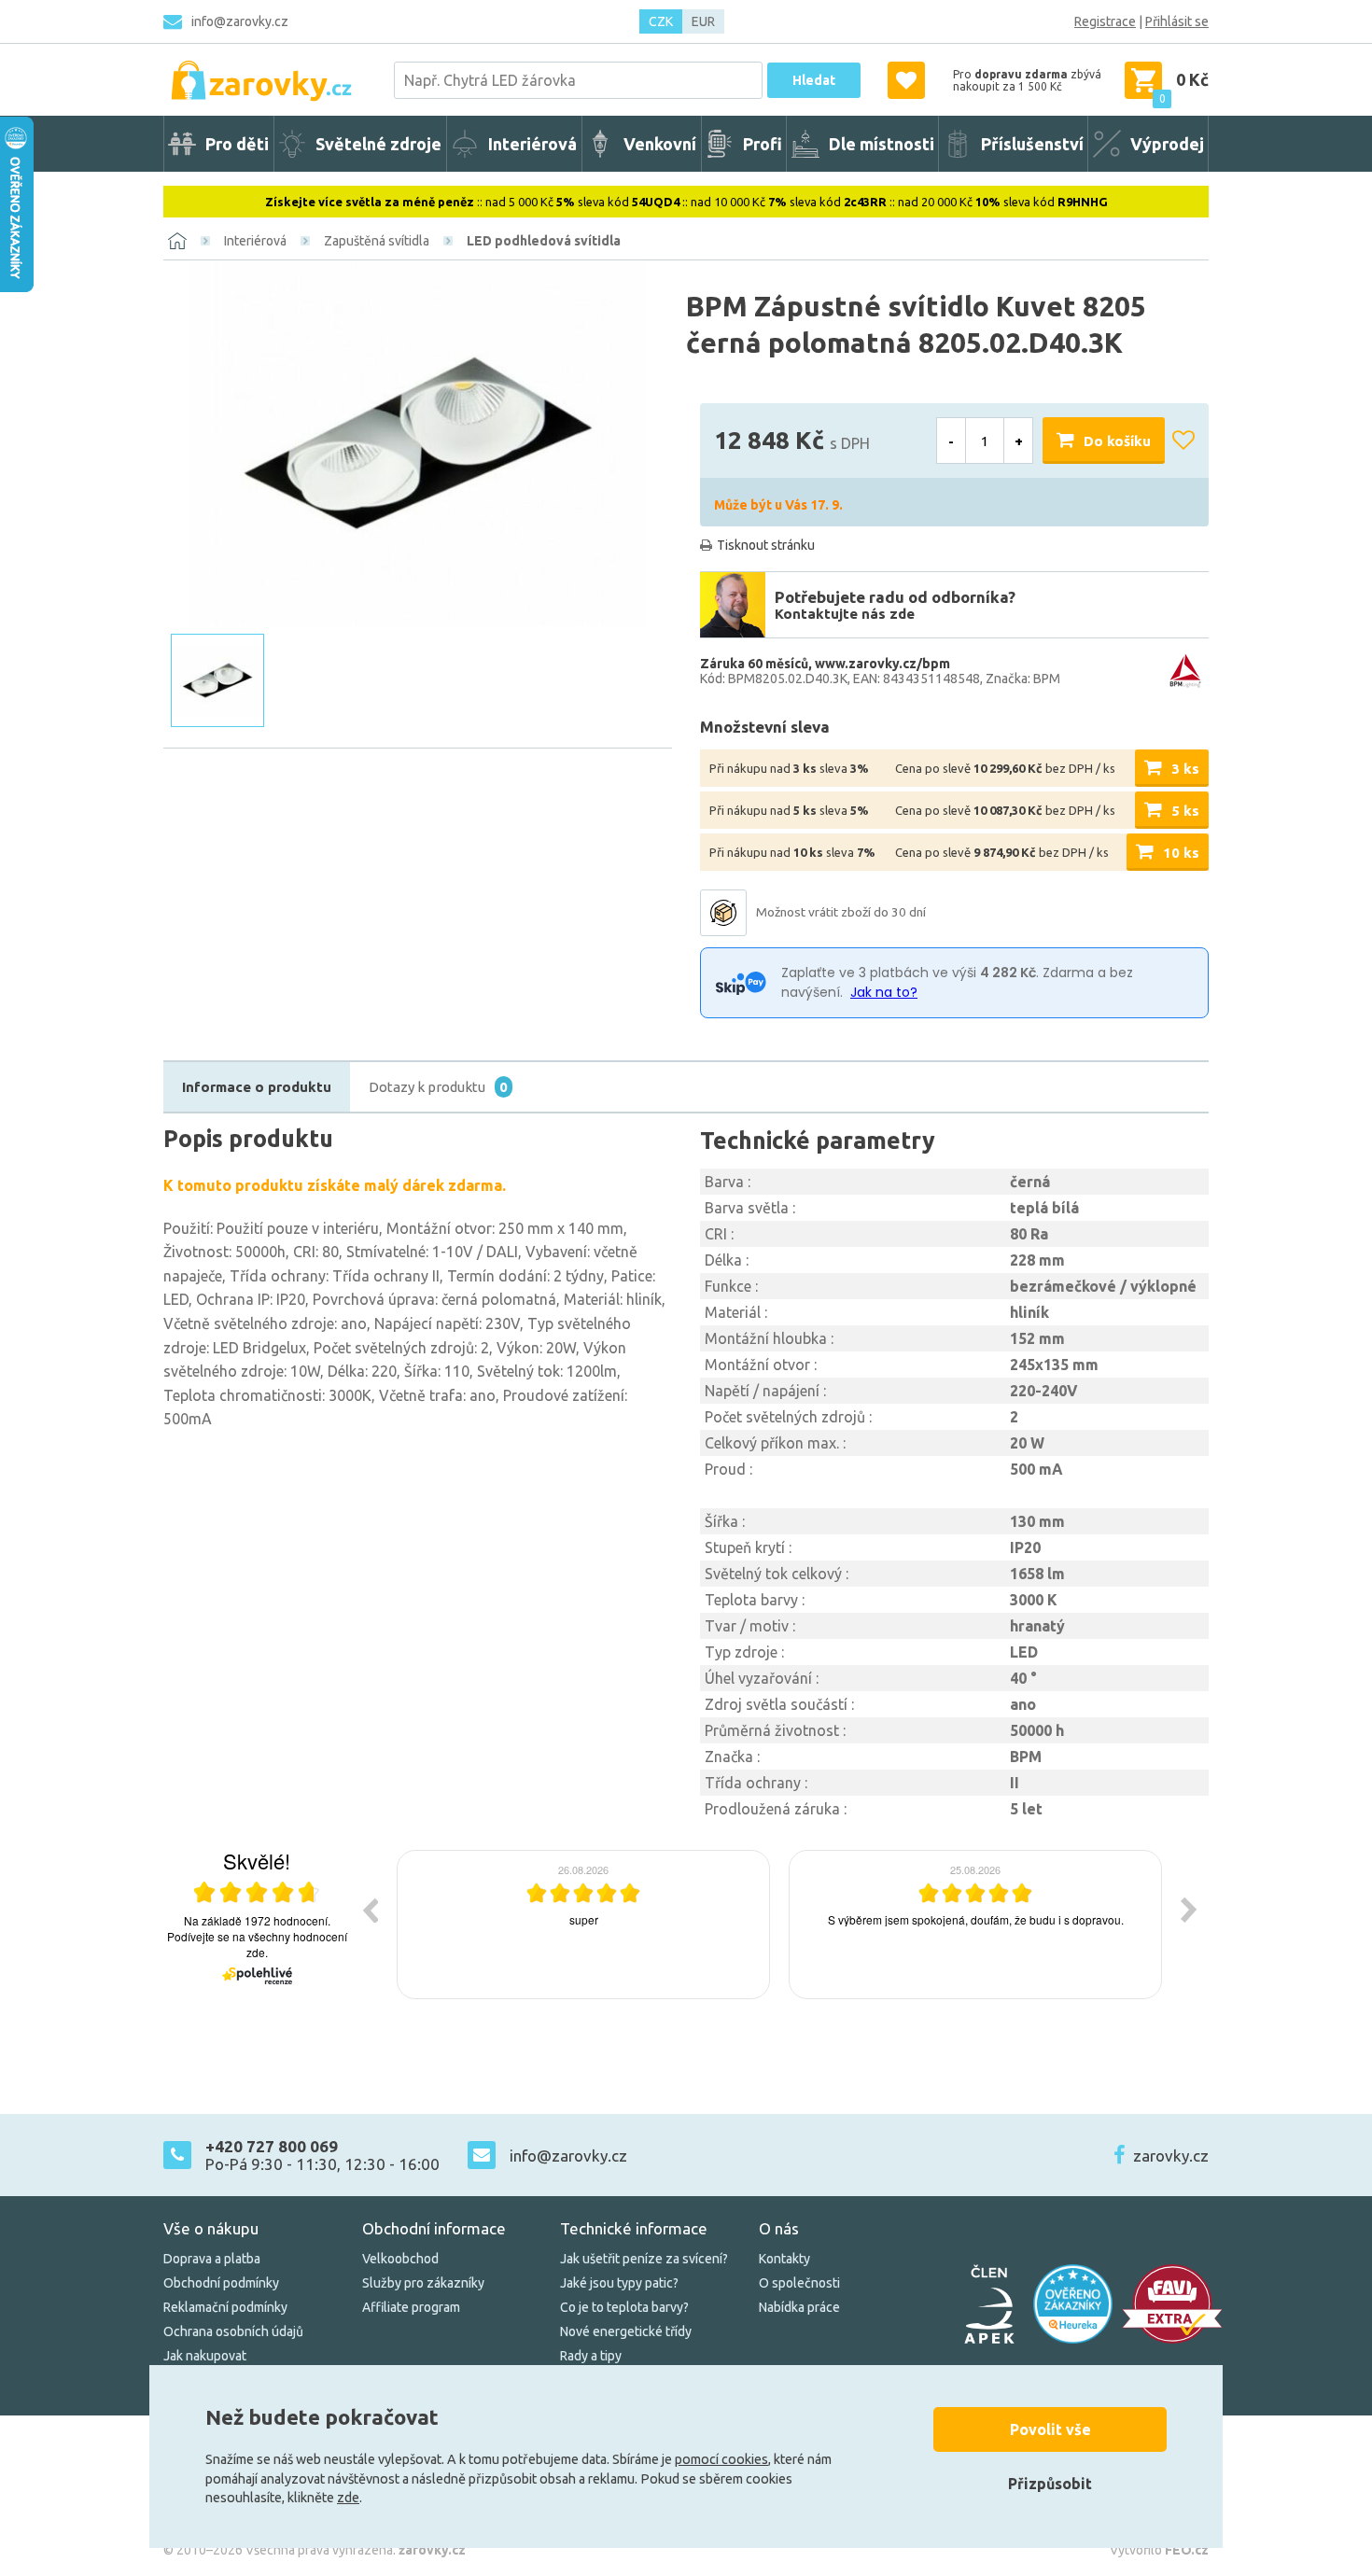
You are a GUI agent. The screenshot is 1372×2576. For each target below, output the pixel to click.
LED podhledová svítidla (544, 241)
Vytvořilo (1159, 2550)
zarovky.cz (1171, 2156)
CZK (661, 21)
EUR (703, 21)
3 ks (1185, 769)
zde (348, 2498)
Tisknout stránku (766, 545)
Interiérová (255, 241)
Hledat (814, 80)
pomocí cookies (721, 2459)
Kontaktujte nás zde (845, 614)
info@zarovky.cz (240, 21)
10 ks (1181, 853)
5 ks (1185, 811)
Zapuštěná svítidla (377, 241)
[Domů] (177, 241)
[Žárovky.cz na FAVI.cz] (1172, 2304)
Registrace (1105, 21)
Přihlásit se (1177, 21)
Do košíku (1117, 441)
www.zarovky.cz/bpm (882, 664)
